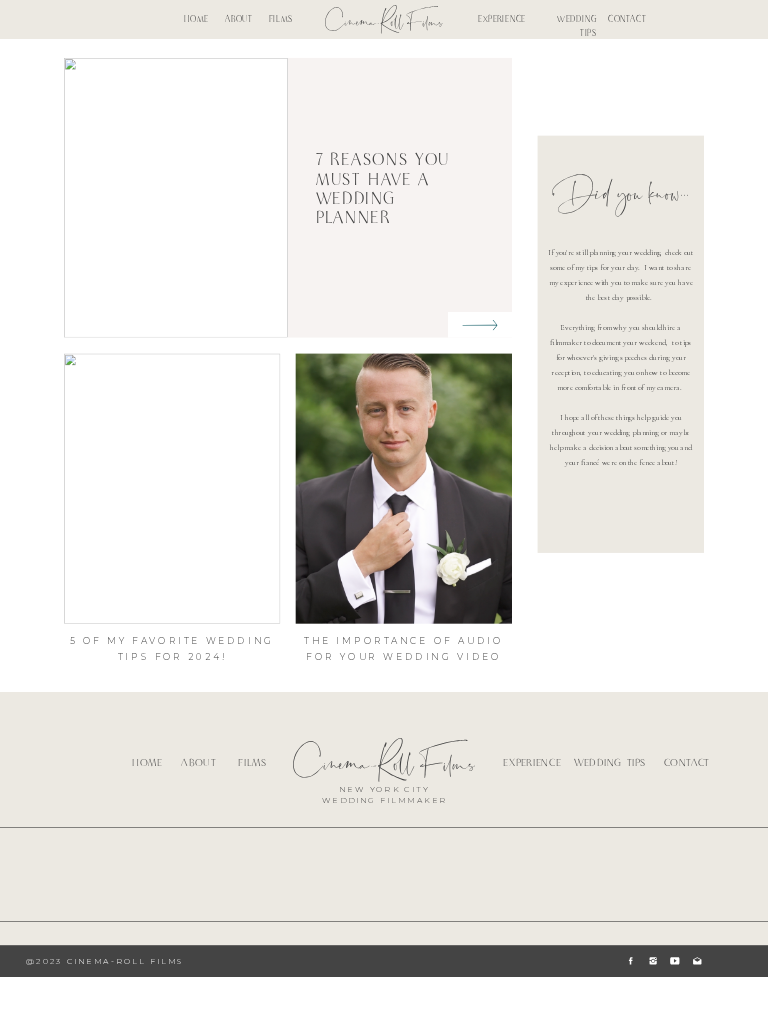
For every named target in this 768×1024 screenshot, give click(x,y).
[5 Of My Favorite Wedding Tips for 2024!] (172, 488)
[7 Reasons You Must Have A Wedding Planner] (480, 324)
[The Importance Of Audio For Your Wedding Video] (404, 488)
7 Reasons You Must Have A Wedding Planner (383, 189)
